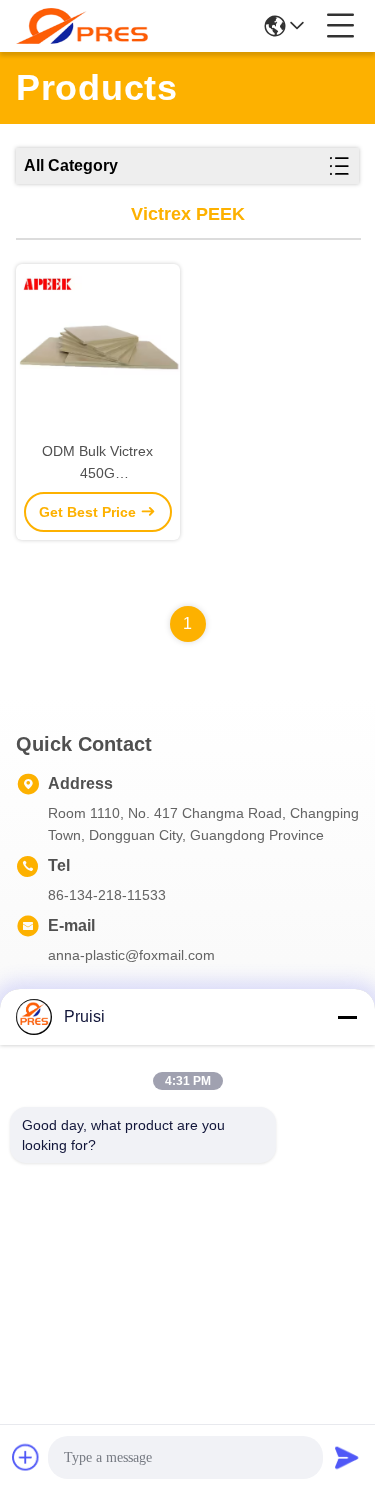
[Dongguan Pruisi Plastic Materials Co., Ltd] (82, 26)
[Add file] (26, 1457)
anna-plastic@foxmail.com (131, 955)
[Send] (347, 1457)
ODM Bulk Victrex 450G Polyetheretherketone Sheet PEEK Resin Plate (98, 463)
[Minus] (347, 1017)
